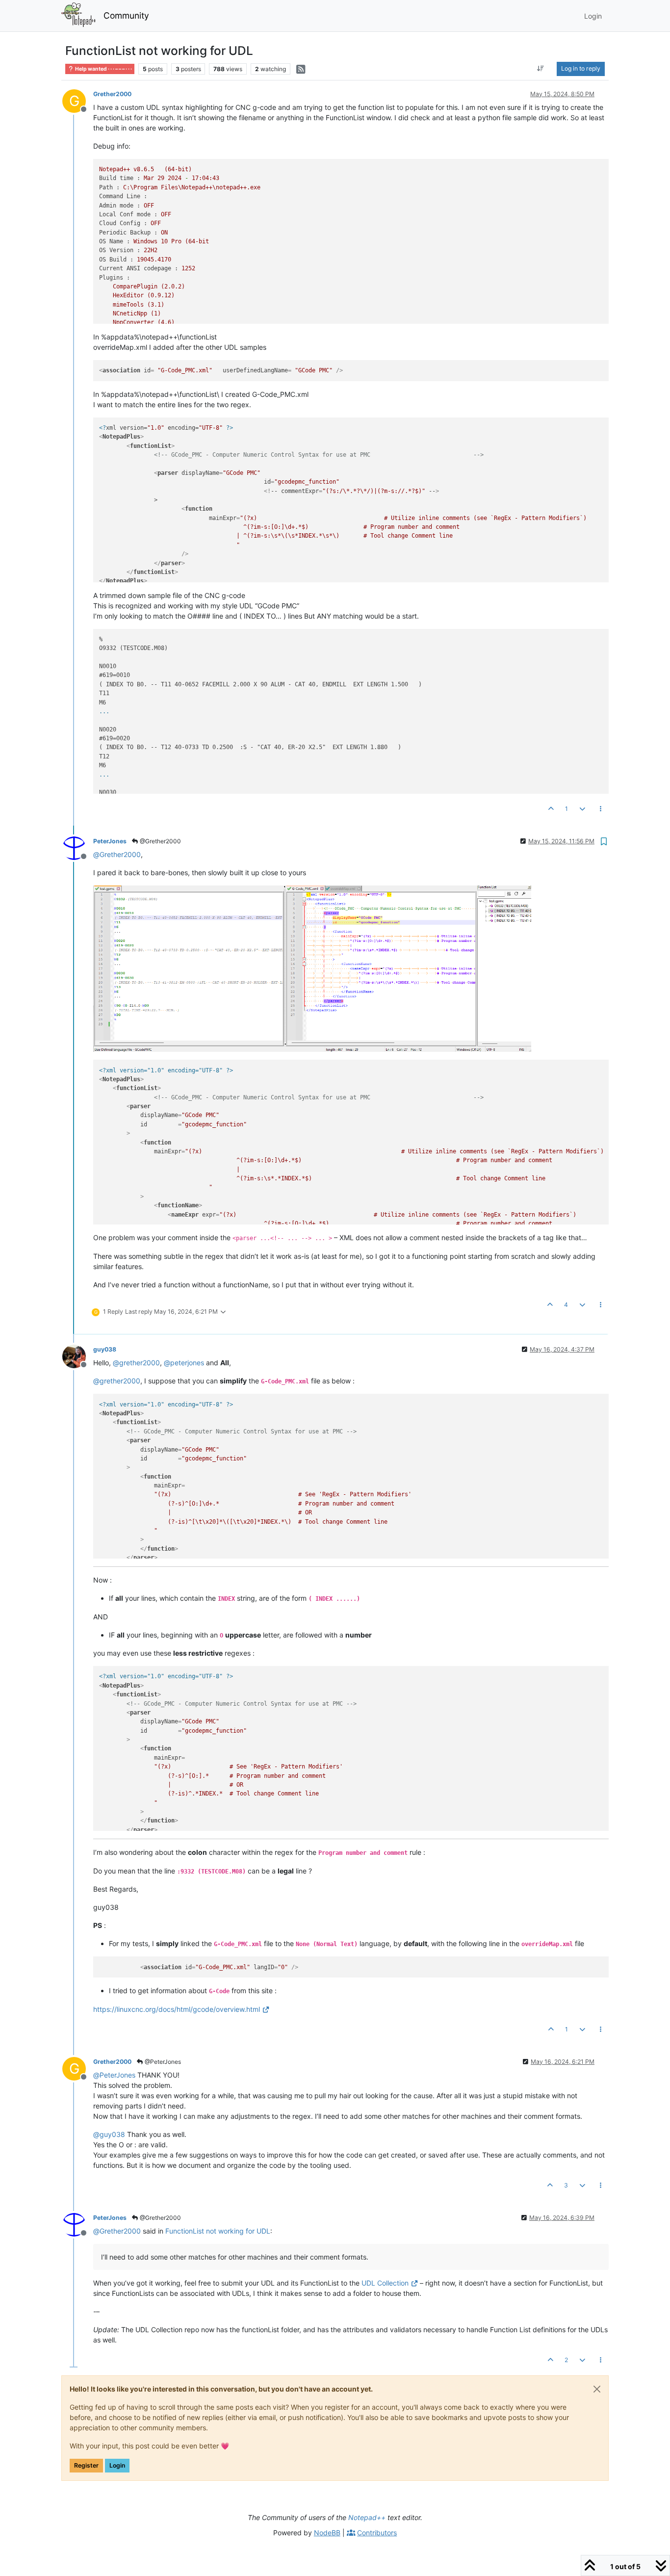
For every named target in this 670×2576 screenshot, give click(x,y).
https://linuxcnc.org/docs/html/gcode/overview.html (177, 2009)
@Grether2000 (160, 841)
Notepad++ (367, 2517)
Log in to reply (581, 68)
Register (86, 2465)
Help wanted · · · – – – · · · (103, 69)
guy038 (105, 1349)
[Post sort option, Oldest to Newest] (541, 69)
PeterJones (110, 841)
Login (117, 2465)
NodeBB (327, 2533)
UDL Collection (385, 2283)
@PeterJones (162, 2062)
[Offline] (78, 847)
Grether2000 (112, 94)
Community (126, 15)
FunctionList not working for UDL (218, 2231)
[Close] (597, 2389)
